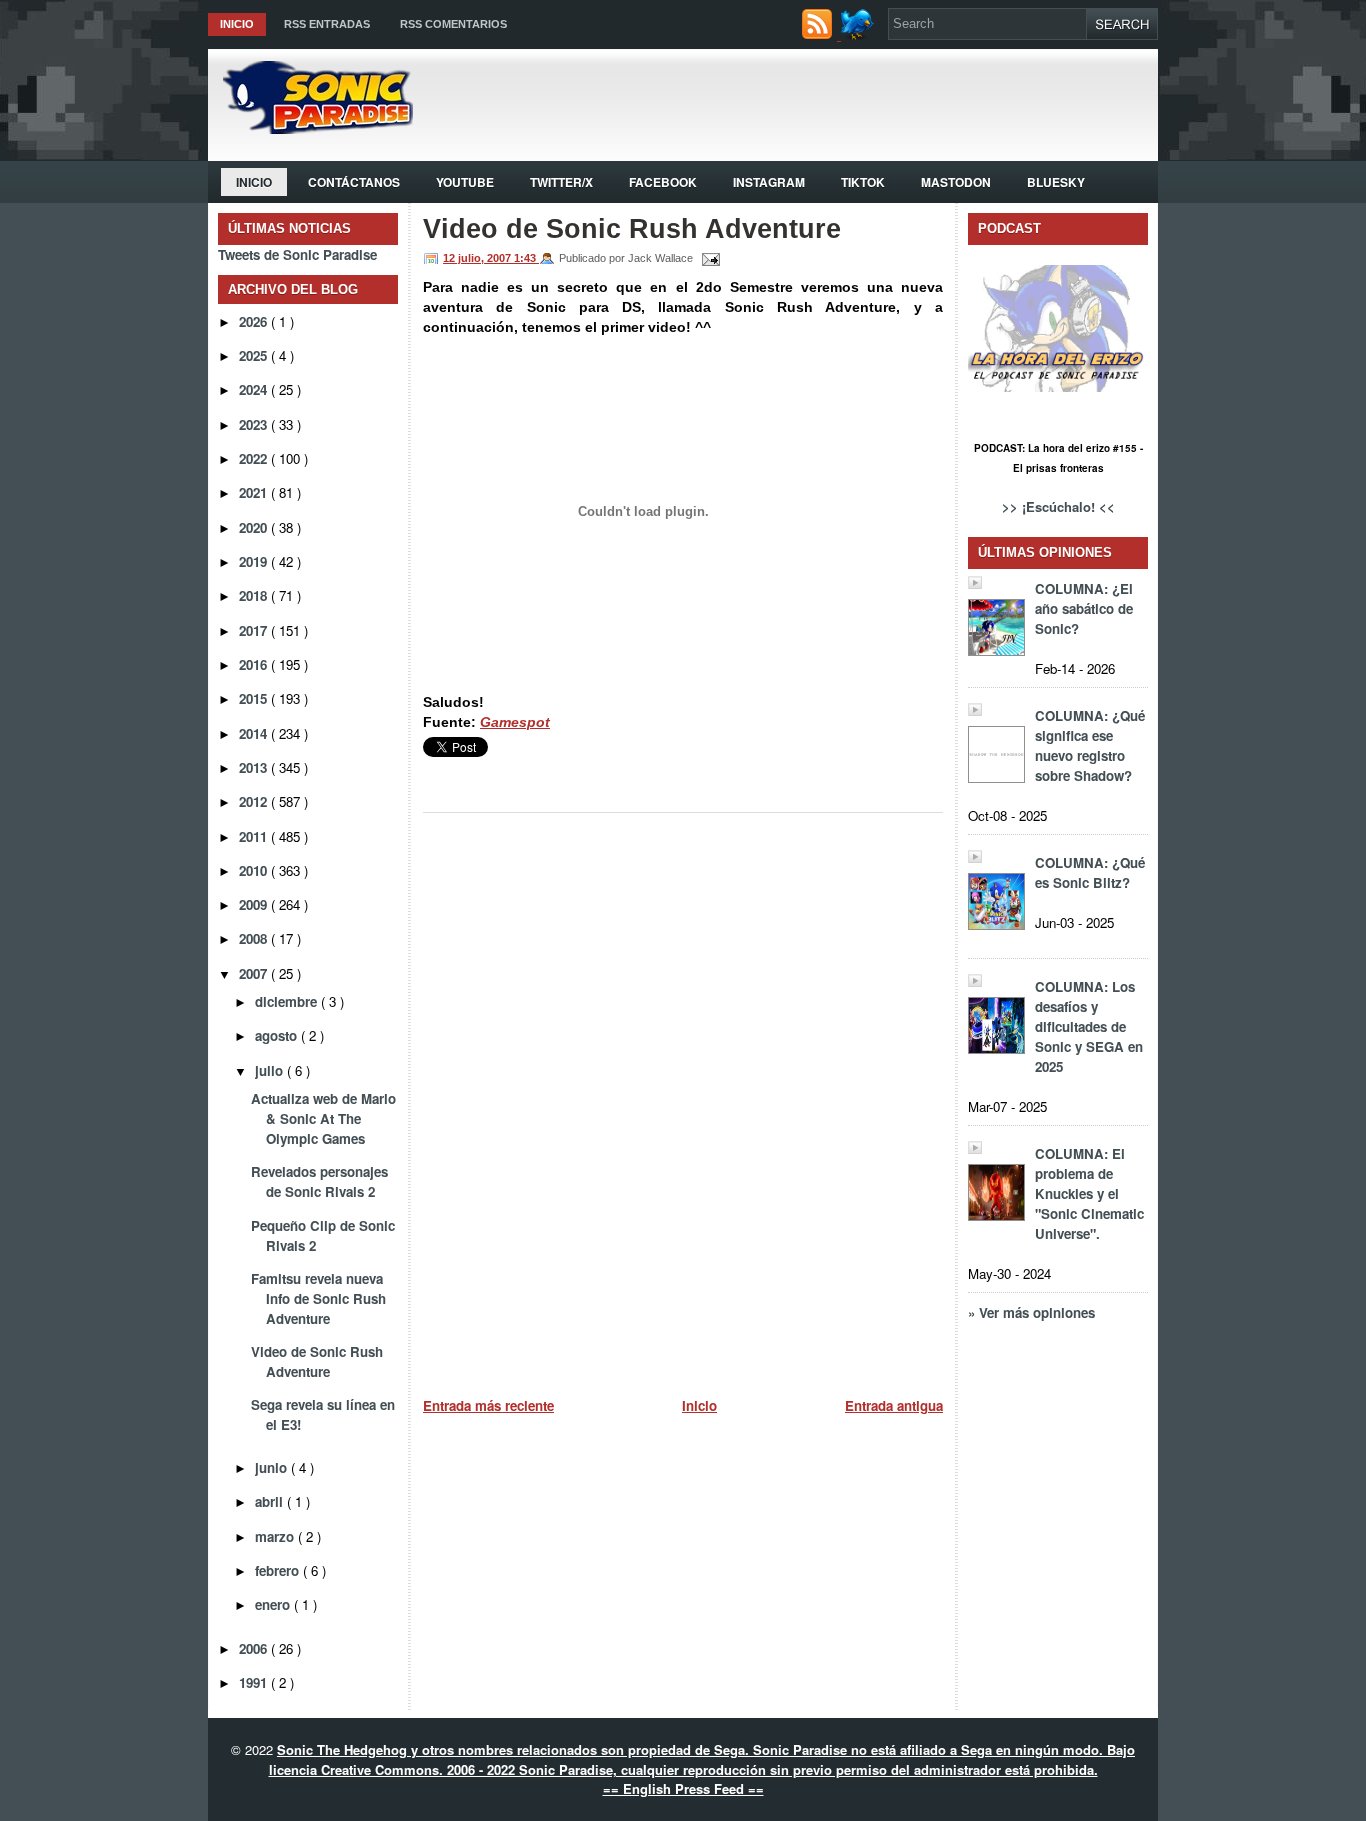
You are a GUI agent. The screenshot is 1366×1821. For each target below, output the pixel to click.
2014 (255, 733)
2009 (255, 904)
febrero (279, 1570)
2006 (255, 1648)
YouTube (465, 182)
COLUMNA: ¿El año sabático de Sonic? (1084, 608)
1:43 (526, 258)
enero (274, 1604)
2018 (255, 595)
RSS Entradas (327, 24)
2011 (255, 836)
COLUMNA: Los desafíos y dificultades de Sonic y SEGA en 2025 (1089, 1026)
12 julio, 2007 (478, 258)
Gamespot (515, 722)
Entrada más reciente (488, 1405)
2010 (255, 870)
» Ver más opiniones (1031, 1312)
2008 (255, 938)
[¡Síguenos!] (859, 34)
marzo (276, 1536)
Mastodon (956, 182)
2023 (255, 424)
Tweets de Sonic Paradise (297, 254)
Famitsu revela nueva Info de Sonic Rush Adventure (318, 1298)
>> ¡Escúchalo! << (1058, 506)
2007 (255, 973)
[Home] (310, 128)
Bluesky (1056, 182)
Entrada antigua (894, 1405)
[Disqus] (683, 1097)
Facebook (663, 182)
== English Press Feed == (683, 1788)
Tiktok (863, 182)
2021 (255, 492)
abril (271, 1501)
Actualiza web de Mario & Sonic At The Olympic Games (323, 1118)
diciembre (288, 1001)
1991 (255, 1682)
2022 (255, 458)
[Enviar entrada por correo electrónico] (708, 258)
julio (271, 1070)
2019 (255, 561)
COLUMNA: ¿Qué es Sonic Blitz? (1090, 872)
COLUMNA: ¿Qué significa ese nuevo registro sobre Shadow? (1090, 745)
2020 (255, 527)
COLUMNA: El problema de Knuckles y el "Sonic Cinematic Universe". (1089, 1193)
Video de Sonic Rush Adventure (317, 1361)
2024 (255, 389)
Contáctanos (354, 182)
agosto (278, 1035)
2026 (255, 321)
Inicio (237, 24)
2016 (255, 664)
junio (273, 1467)
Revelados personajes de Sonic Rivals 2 (319, 1181)
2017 (255, 630)
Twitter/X (561, 182)
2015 (255, 698)
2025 (255, 355)
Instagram (769, 182)
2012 (255, 801)
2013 (255, 767)
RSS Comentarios (453, 24)
